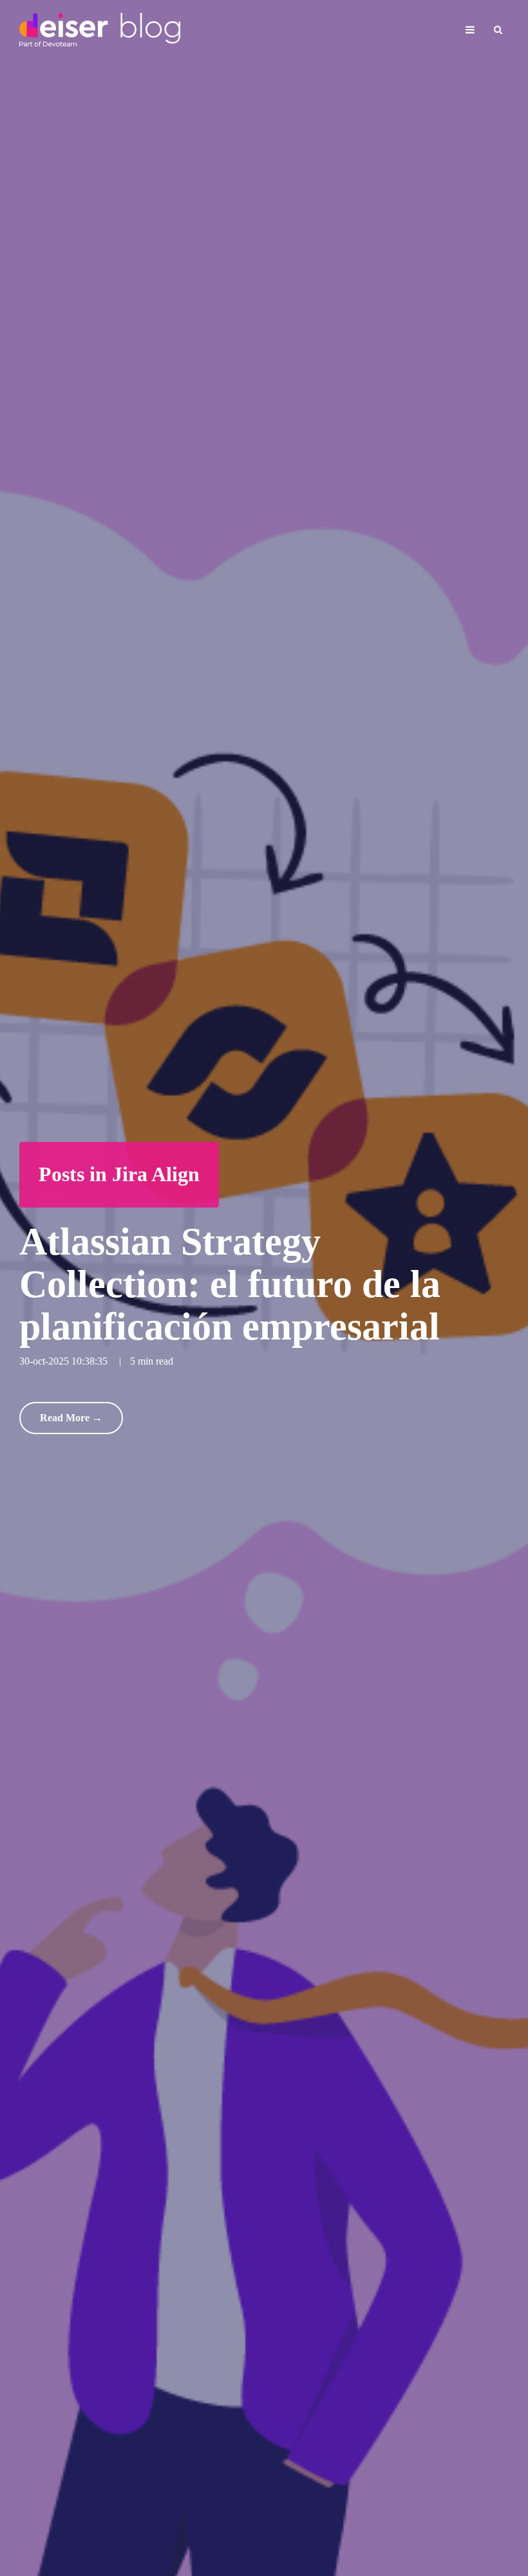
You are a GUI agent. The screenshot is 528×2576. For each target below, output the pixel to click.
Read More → (71, 1418)
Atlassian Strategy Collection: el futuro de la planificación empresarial (230, 1284)
